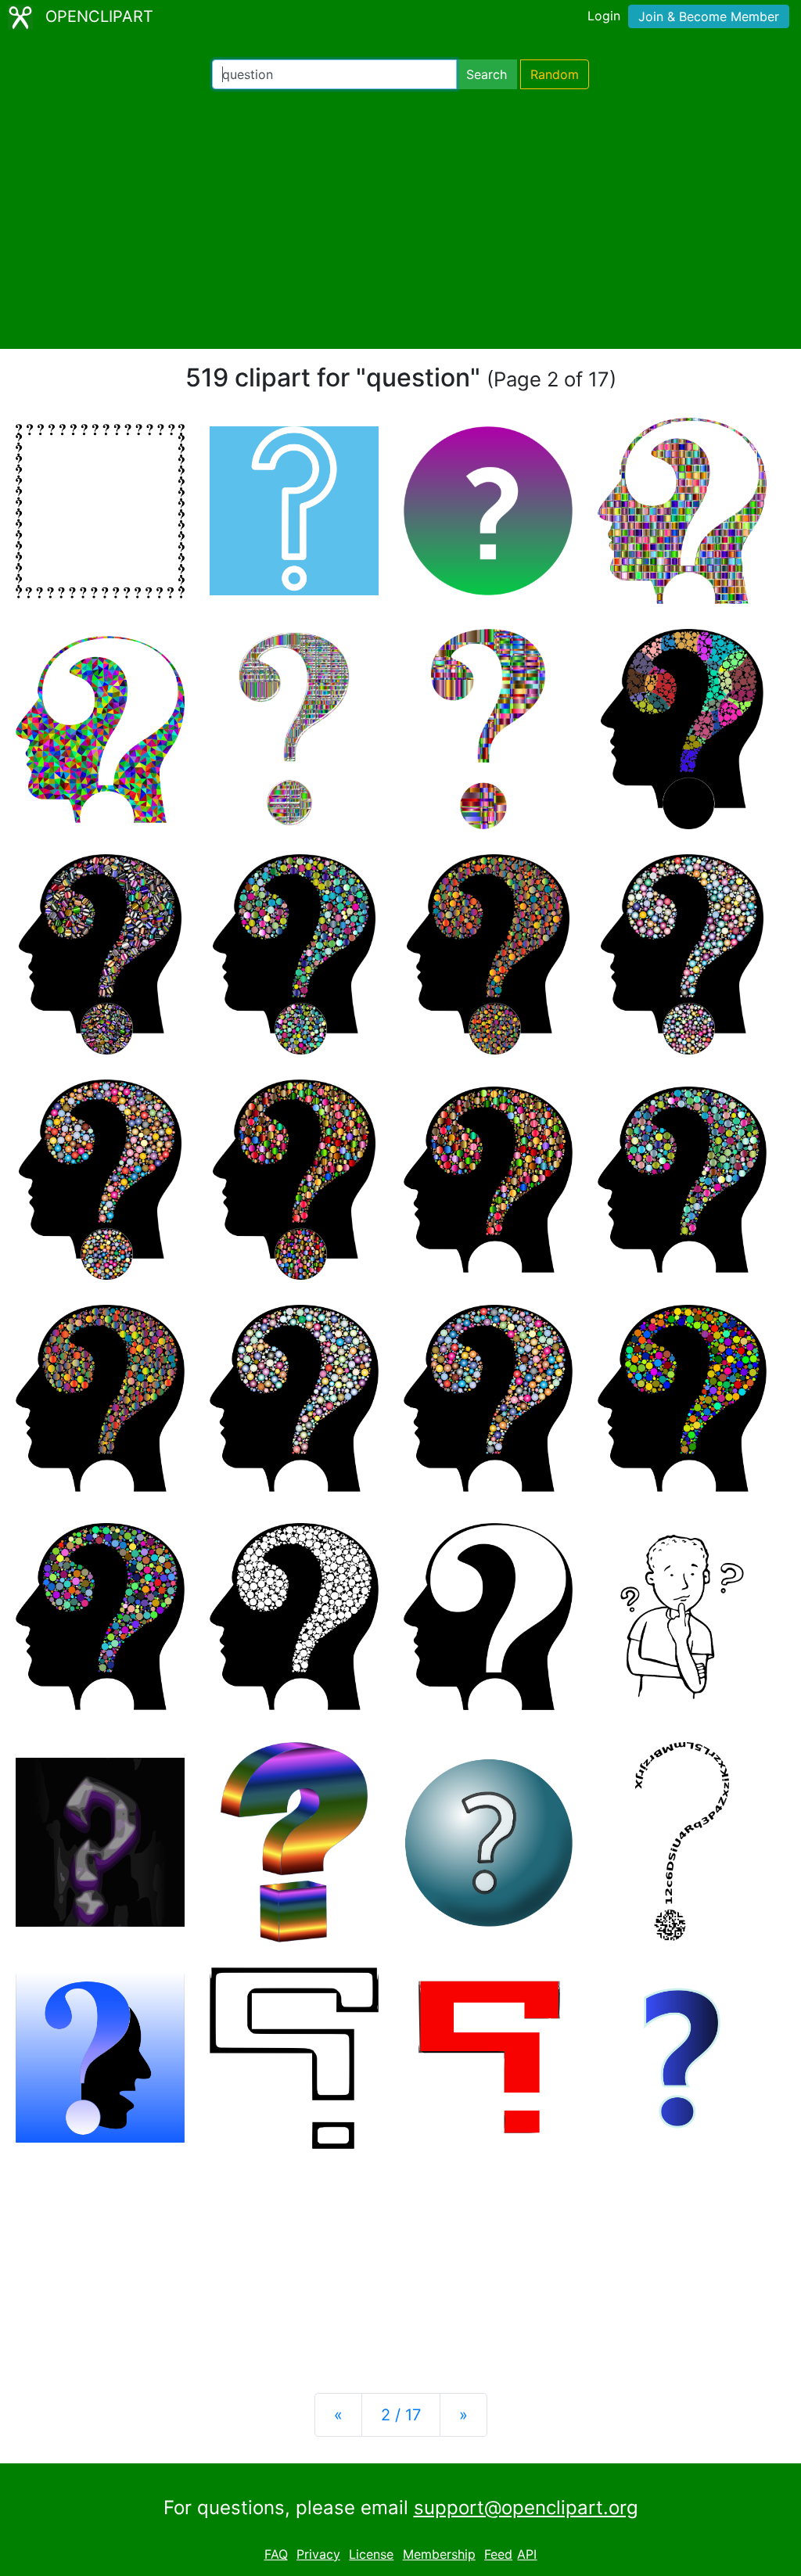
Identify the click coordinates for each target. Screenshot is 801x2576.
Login (604, 16)
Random (555, 74)
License (371, 2554)
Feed (498, 2554)
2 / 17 (401, 2415)
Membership (439, 2554)
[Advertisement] (400, 219)
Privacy (318, 2554)
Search (487, 74)
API (527, 2554)
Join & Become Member (709, 16)
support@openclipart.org (526, 2508)
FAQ (276, 2554)
